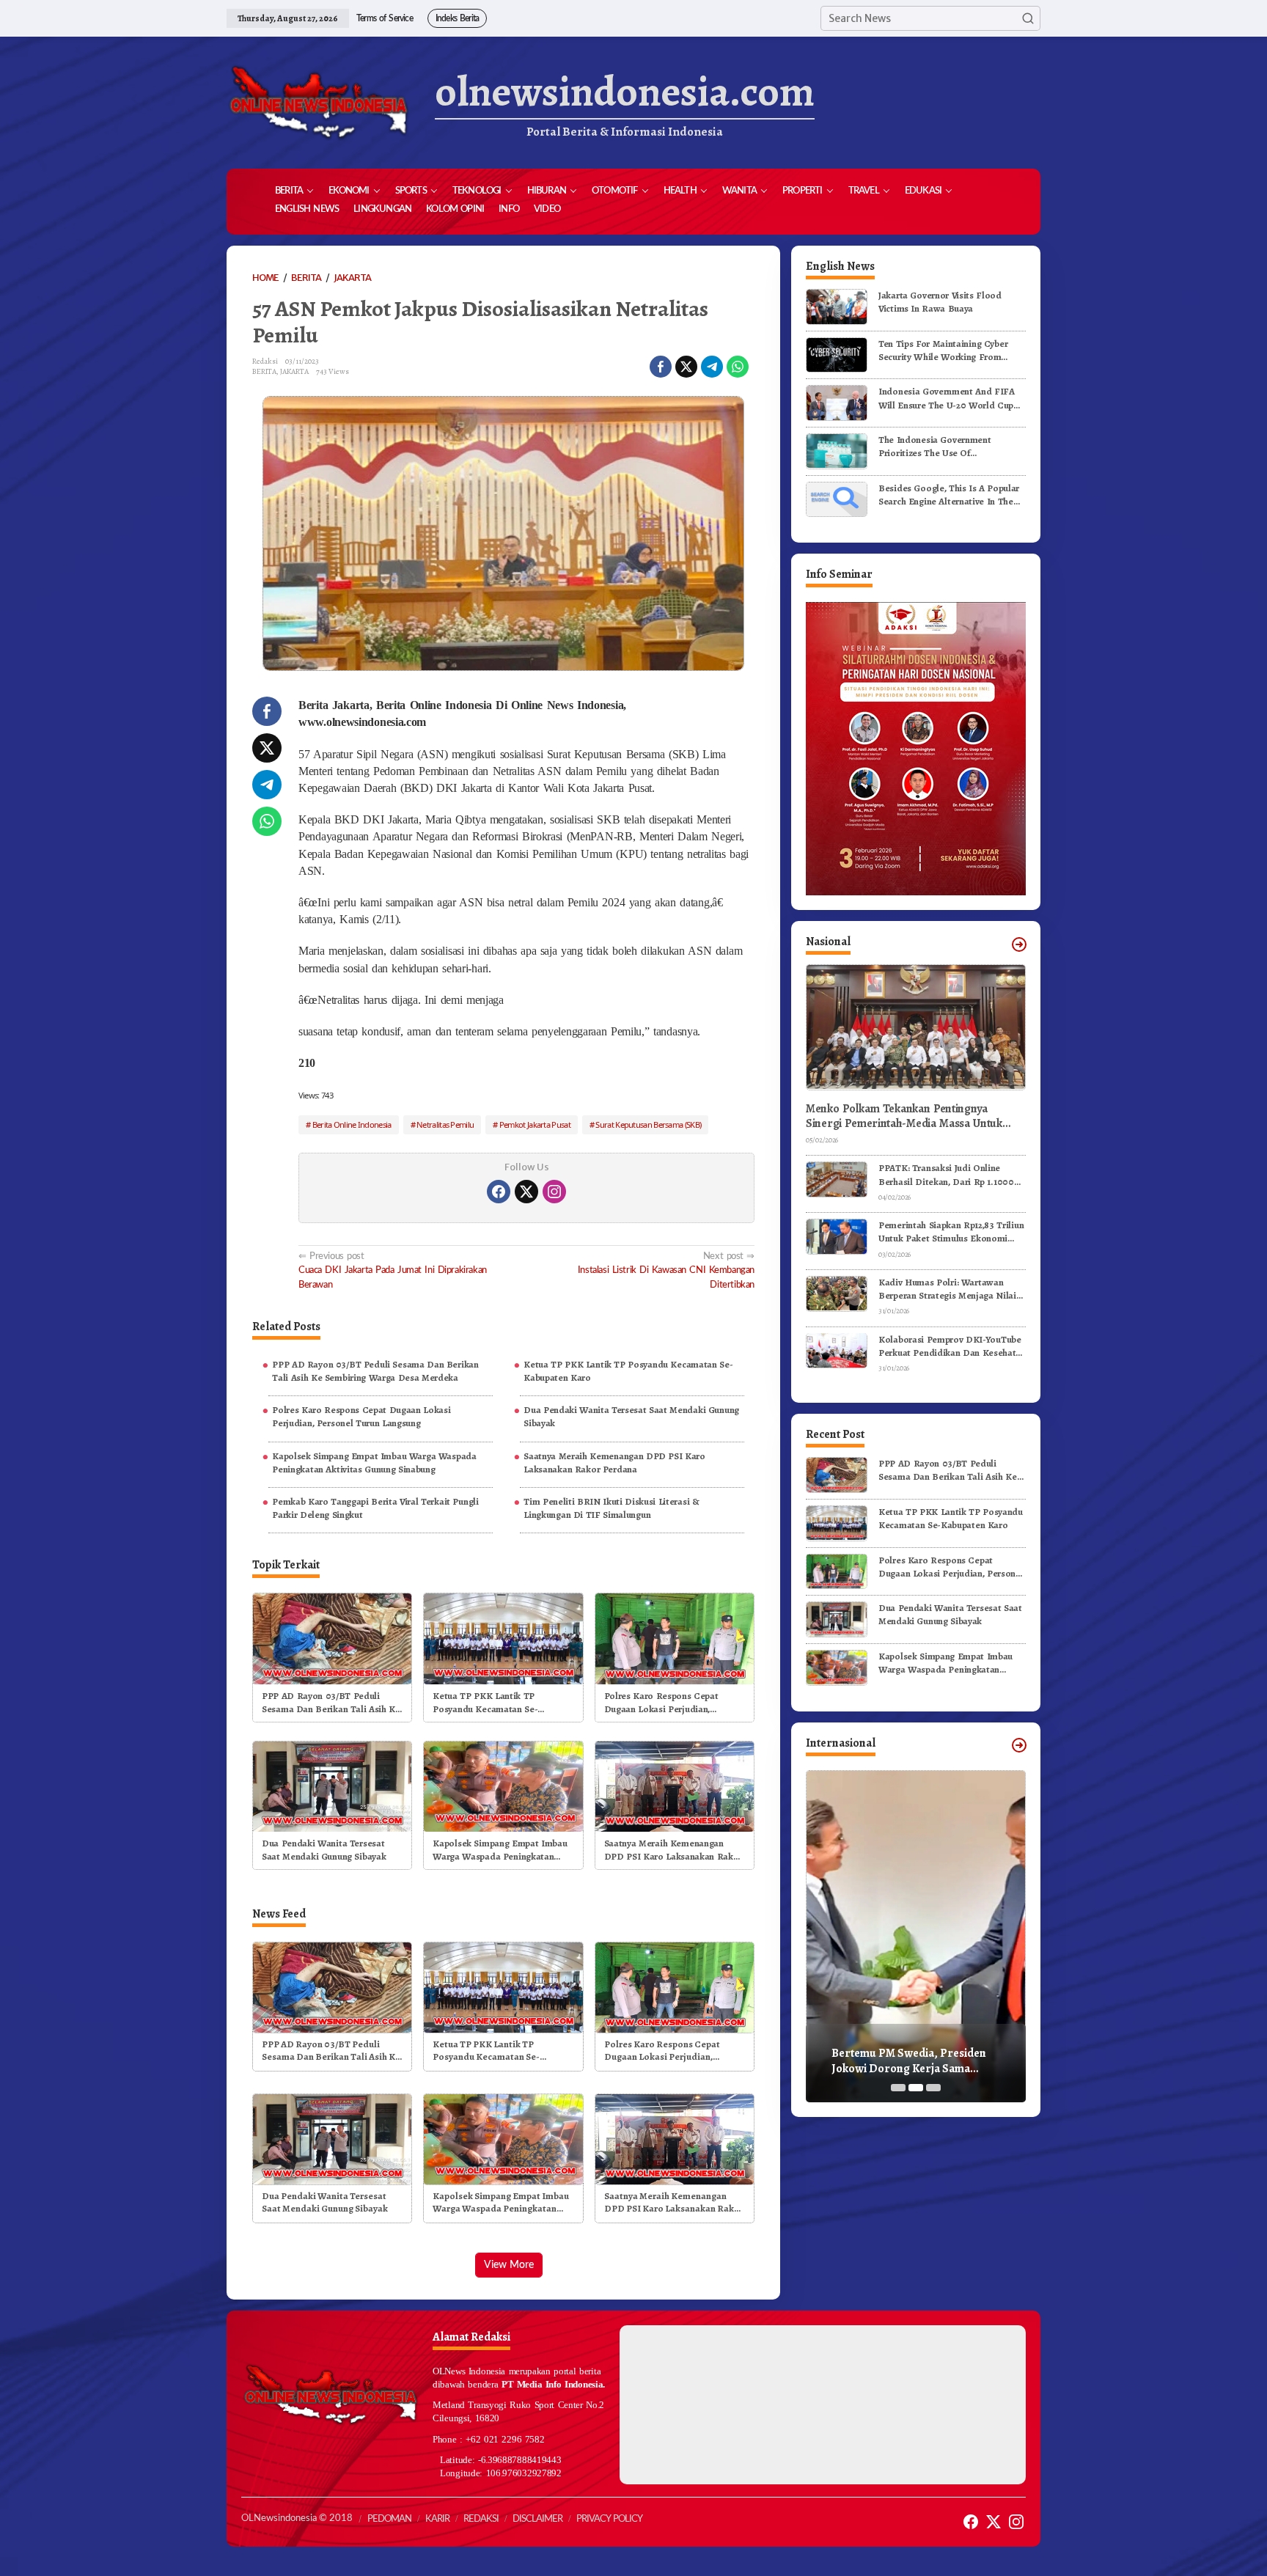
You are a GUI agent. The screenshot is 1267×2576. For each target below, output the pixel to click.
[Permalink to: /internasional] (1019, 1745)
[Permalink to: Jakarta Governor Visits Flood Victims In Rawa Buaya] (837, 306)
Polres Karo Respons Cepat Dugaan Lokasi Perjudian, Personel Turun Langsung (361, 1416)
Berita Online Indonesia (352, 1124)
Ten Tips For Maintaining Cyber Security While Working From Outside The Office (943, 351)
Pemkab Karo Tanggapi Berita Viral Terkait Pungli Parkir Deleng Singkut (375, 1508)
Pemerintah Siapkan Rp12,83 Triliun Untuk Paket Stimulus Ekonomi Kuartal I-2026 (951, 1232)
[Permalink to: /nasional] (1019, 944)
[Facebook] (499, 1192)
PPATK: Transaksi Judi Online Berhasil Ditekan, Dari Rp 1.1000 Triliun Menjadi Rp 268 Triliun (946, 1175)
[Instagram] (554, 1192)
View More (509, 2265)
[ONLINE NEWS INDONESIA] (318, 103)
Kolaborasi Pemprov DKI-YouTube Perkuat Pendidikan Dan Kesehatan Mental (952, 1346)
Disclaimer (537, 2519)
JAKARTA (294, 371)
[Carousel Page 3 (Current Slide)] (933, 2088)
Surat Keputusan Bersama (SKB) (648, 1124)
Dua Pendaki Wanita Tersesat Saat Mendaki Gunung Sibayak (631, 1416)
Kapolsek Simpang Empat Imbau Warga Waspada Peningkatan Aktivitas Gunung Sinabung (374, 1463)
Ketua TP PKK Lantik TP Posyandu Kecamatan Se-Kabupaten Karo (628, 1371)
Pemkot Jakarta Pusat (535, 1124)
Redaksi (481, 2519)
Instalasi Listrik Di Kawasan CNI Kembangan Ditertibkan (666, 1270)
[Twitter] (526, 1192)
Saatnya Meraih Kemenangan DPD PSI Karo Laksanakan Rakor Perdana (614, 1463)
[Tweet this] (686, 367)
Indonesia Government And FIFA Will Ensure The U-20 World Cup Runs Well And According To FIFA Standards (949, 398)
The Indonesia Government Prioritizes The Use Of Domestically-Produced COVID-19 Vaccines (950, 447)
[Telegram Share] (712, 367)
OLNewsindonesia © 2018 (297, 2518)
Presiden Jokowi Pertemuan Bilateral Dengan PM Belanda (907, 2061)
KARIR (437, 2519)
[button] (1028, 18)
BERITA (264, 371)
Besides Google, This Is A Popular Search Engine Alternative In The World (949, 494)
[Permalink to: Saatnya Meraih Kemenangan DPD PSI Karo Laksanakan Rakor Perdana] (675, 1785)
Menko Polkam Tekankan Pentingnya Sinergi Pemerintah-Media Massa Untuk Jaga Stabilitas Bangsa (904, 1116)
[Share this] (661, 367)
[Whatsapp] (738, 367)
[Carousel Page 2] (916, 2088)
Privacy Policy (609, 2519)
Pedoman (389, 2519)
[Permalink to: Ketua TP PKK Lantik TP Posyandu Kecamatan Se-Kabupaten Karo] (503, 1638)
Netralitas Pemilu (445, 1124)
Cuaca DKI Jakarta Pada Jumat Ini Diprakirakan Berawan (393, 1270)
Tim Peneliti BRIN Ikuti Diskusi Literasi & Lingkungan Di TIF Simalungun (611, 1508)
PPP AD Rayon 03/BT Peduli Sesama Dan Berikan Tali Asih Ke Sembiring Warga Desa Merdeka (375, 1371)
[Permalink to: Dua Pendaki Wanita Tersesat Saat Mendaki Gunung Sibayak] (332, 1785)
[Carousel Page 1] (898, 2088)
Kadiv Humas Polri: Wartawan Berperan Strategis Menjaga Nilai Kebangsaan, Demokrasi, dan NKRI (951, 1289)
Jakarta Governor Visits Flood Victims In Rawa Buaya (940, 302)
